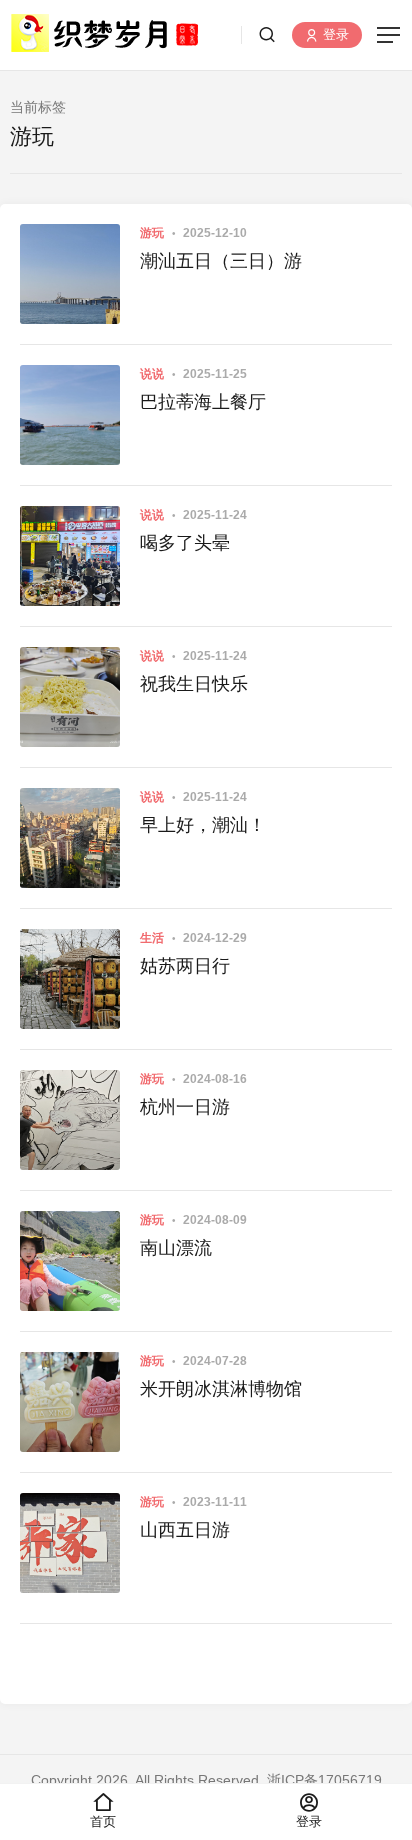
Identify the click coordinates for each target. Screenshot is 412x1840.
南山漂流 (176, 1248)
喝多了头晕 (185, 543)
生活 (152, 938)
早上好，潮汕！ (203, 825)
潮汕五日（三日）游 (221, 261)
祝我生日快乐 (194, 684)
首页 (103, 1821)
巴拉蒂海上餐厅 (203, 402)
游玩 (152, 233)
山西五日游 (185, 1530)
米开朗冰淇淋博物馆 (221, 1389)
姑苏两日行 (185, 966)
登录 (334, 35)
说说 (152, 374)
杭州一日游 (185, 1107)
